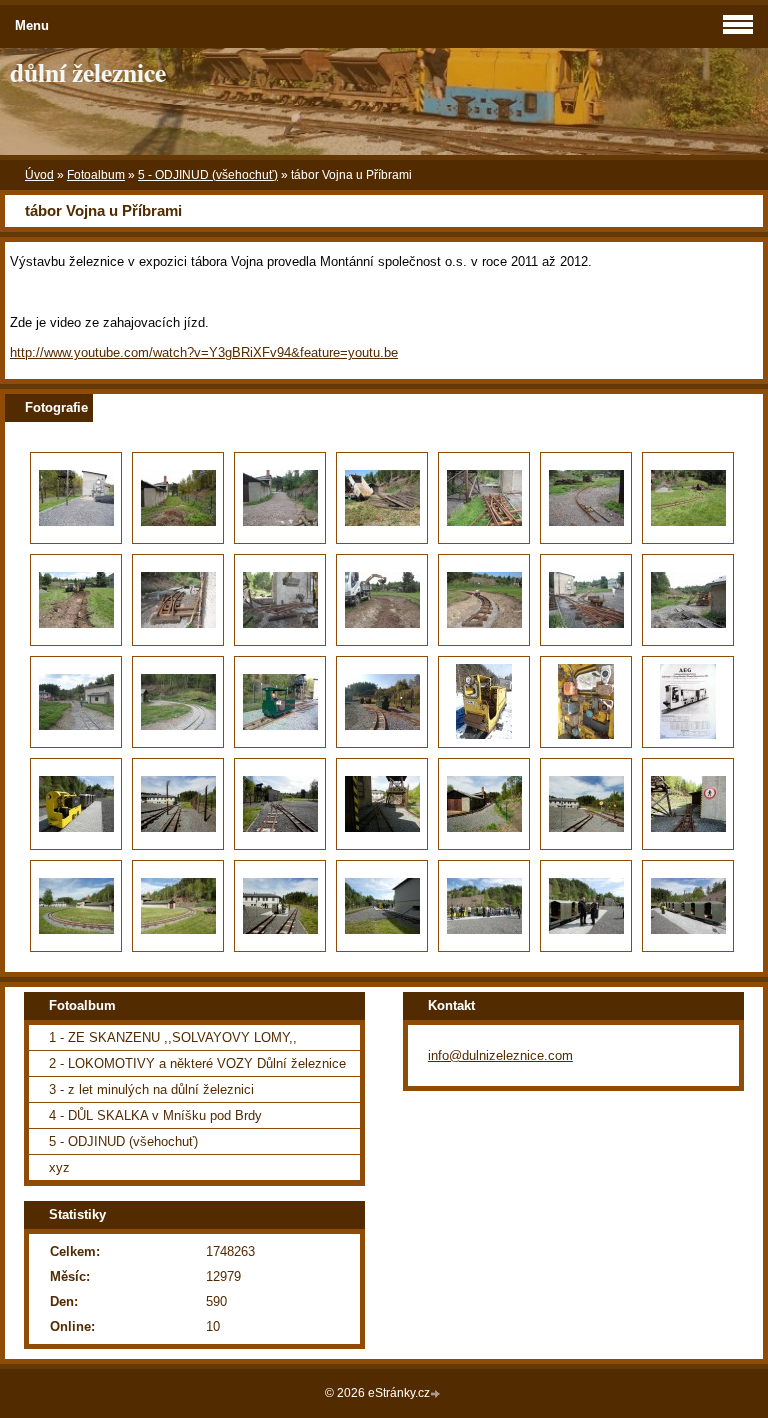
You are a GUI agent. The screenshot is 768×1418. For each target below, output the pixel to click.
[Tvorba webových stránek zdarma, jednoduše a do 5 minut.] (437, 1394)
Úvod (39, 175)
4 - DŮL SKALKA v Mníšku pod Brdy (155, 1115)
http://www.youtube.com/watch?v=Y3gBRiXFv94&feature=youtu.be (204, 352)
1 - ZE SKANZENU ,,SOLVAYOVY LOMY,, (173, 1037)
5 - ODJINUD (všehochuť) (208, 175)
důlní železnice (88, 72)
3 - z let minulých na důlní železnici (151, 1089)
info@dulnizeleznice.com (500, 1055)
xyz (59, 1167)
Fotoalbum (96, 175)
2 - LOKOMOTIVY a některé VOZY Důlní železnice (197, 1063)
